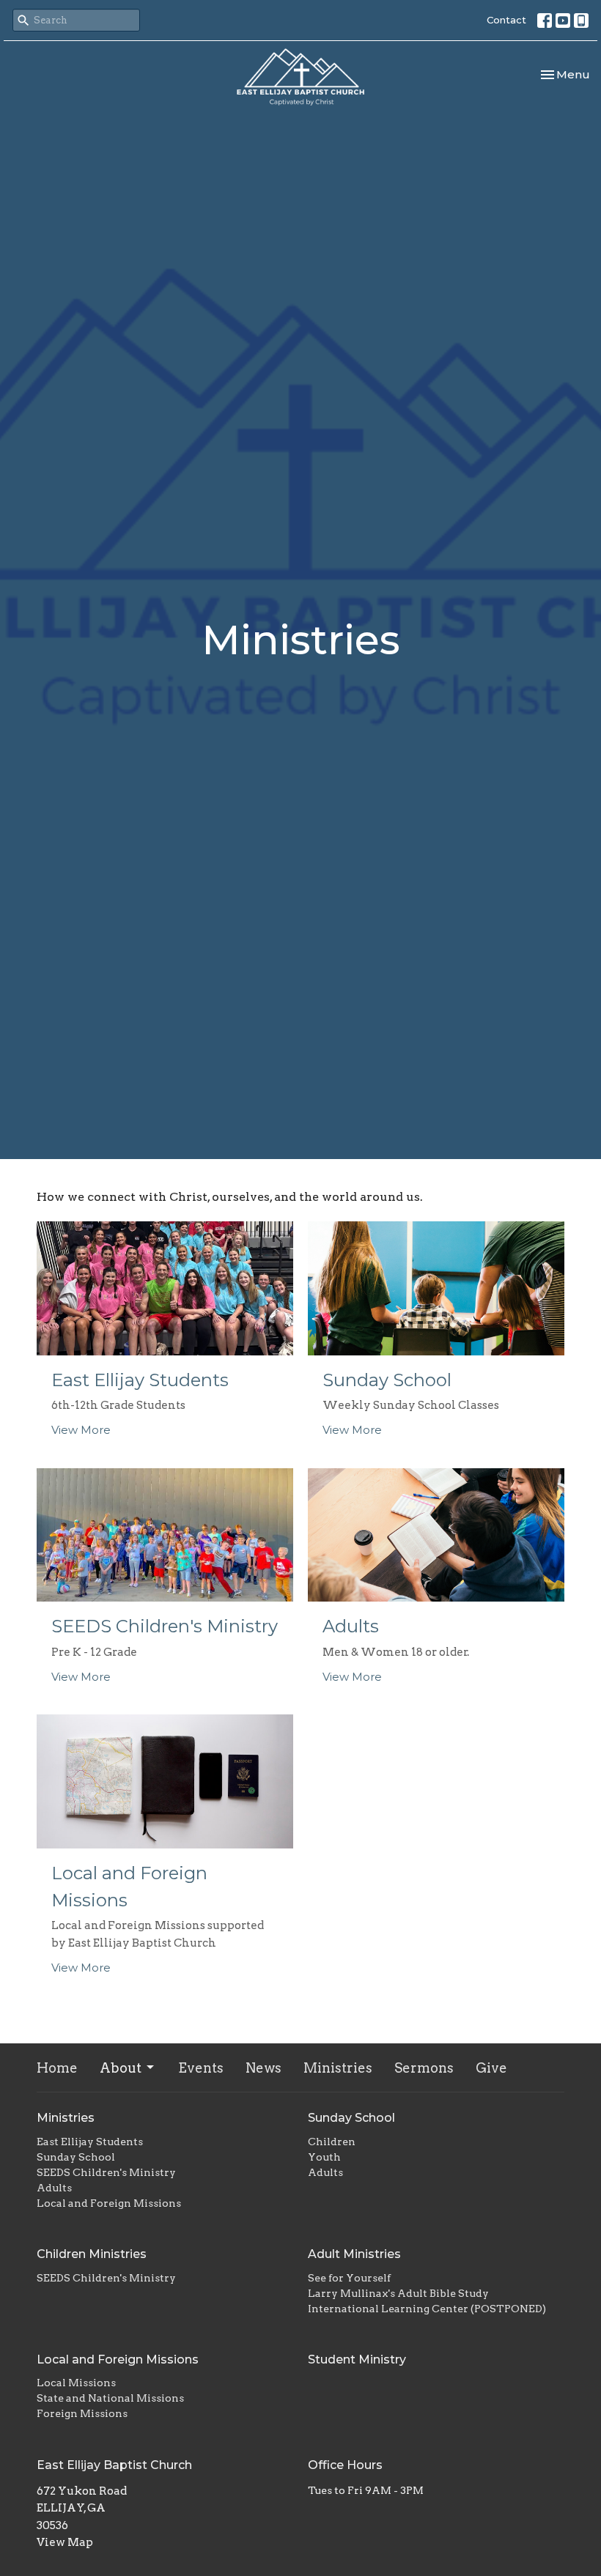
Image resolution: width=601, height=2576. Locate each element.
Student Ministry (357, 2360)
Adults (54, 2188)
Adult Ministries (354, 2254)
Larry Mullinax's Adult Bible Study (398, 2293)
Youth (324, 2157)
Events (201, 2068)
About (121, 2068)
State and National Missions (110, 2398)
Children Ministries (92, 2254)
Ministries (338, 2068)
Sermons (424, 2068)
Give (491, 2068)
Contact (506, 20)
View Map (65, 2542)
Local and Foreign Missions (109, 2203)
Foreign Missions (82, 2413)
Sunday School (76, 2157)
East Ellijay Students (90, 2142)
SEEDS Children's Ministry (106, 2172)
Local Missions (76, 2383)
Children (332, 2142)
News (263, 2068)
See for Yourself (349, 2278)
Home (57, 2068)
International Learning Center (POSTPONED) (427, 2309)
